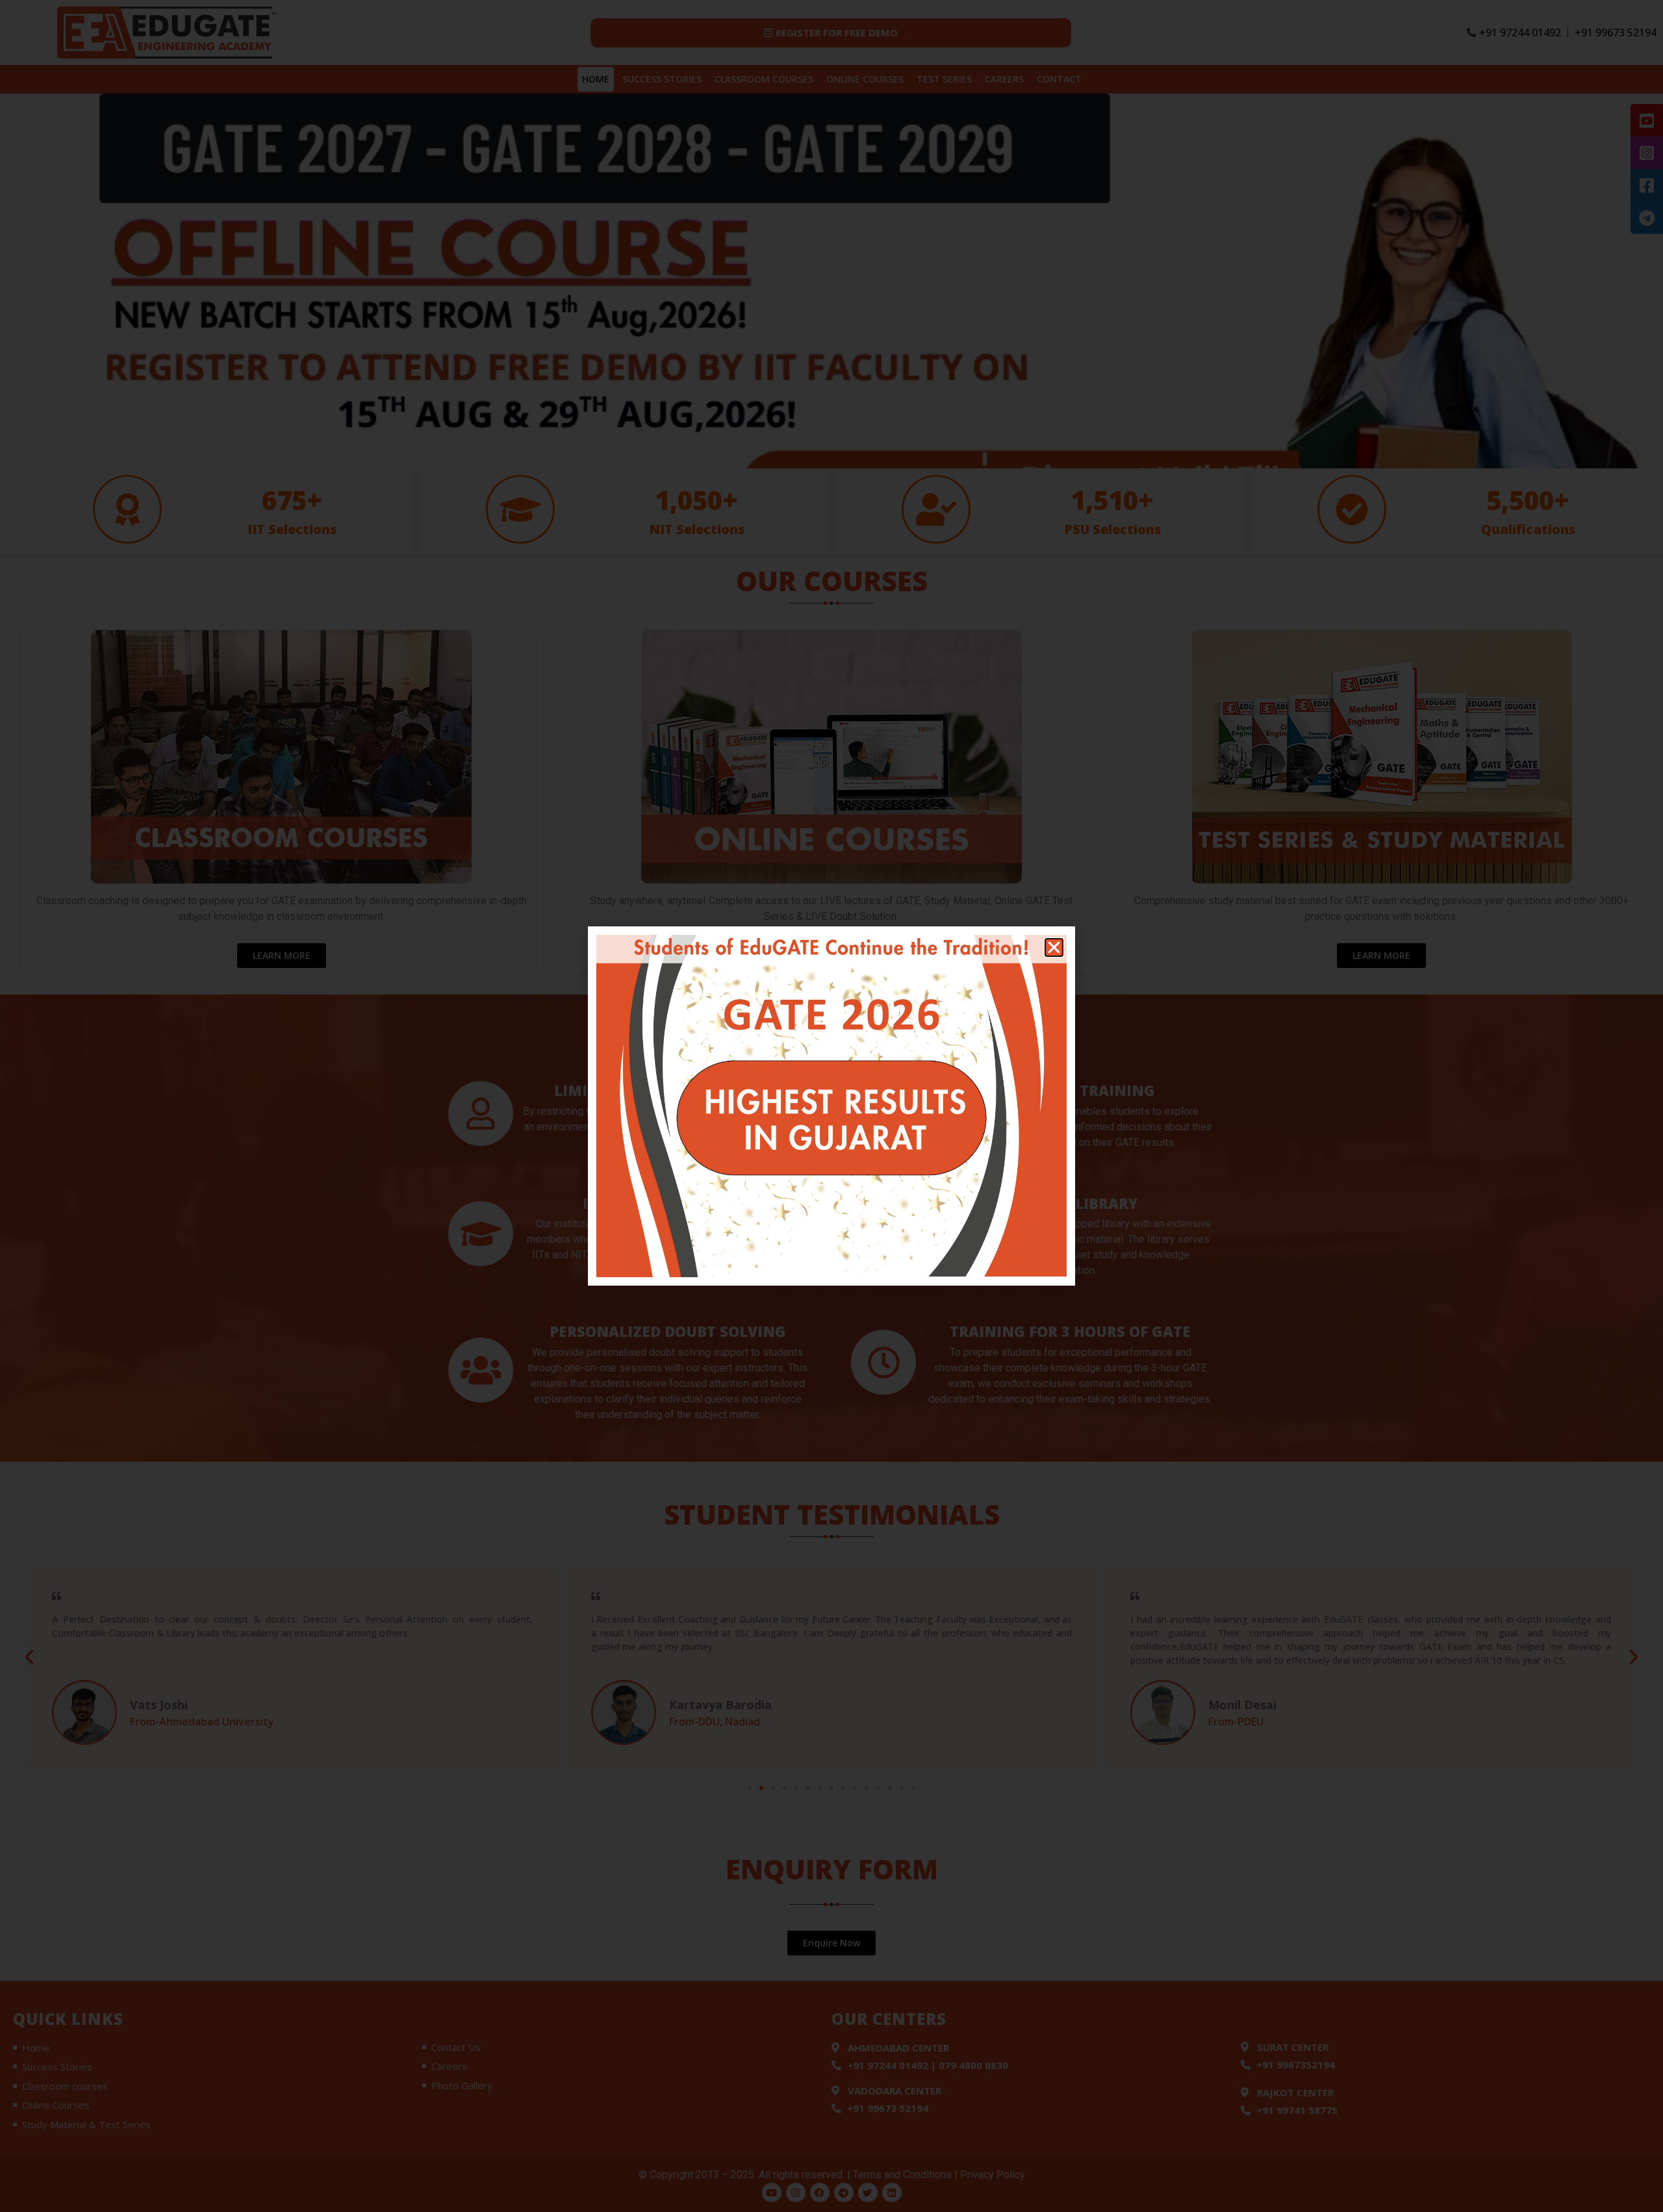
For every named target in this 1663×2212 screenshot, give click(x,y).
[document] (831, 1106)
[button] (1054, 947)
